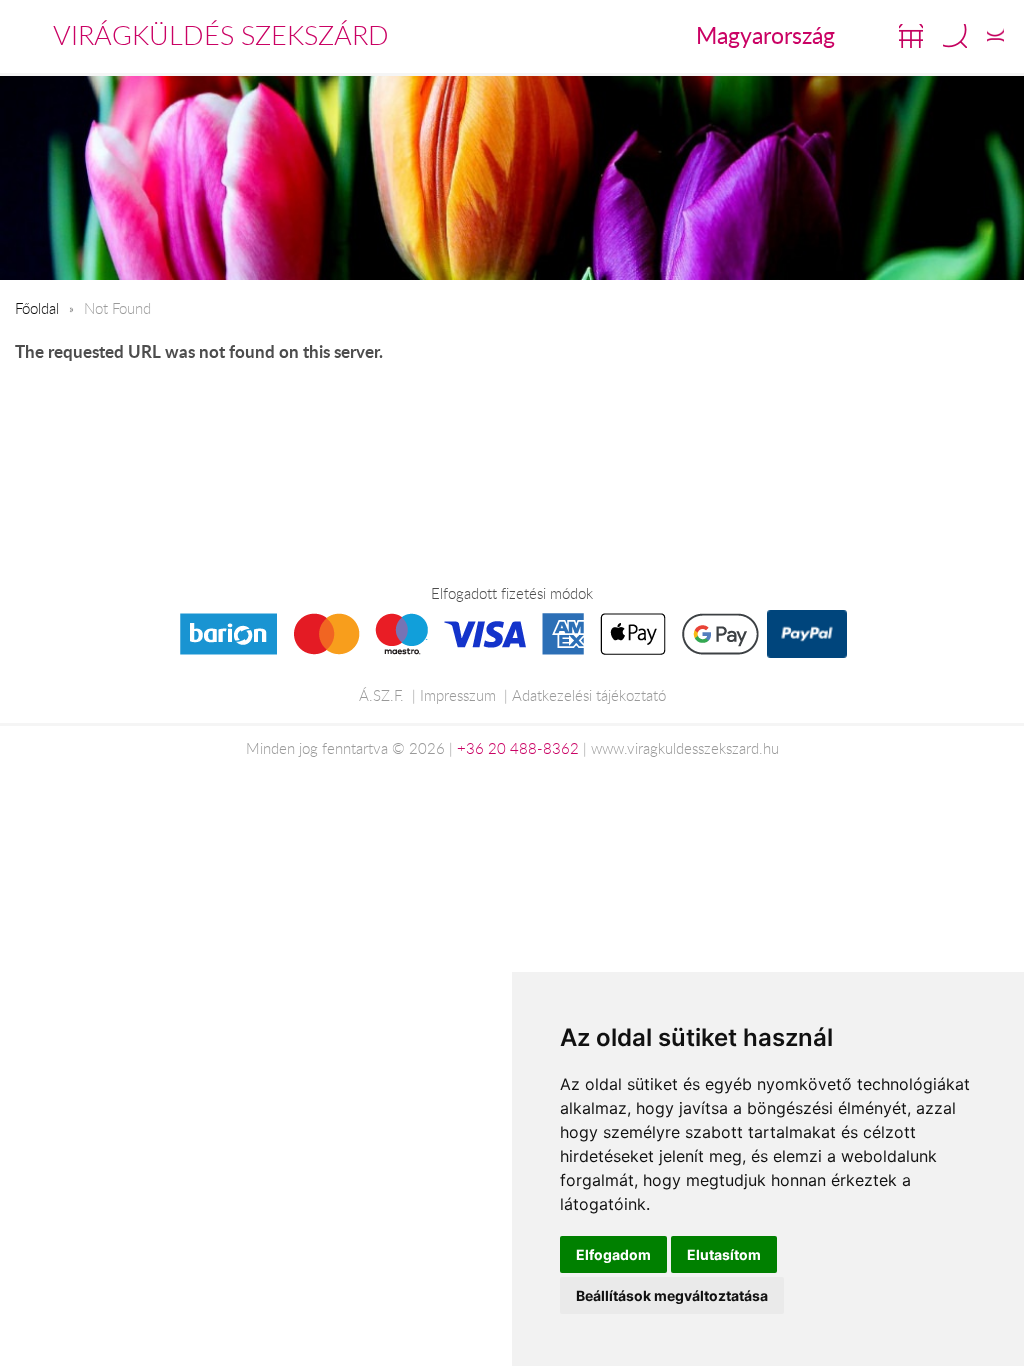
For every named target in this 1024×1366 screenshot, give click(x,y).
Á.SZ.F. (381, 695)
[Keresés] (955, 36)
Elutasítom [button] (724, 1254)
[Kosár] (911, 36)
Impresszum (458, 695)
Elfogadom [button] (613, 1254)
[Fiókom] (995, 36)
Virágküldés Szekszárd (221, 35)
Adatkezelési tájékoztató (589, 695)
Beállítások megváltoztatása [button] (672, 1295)
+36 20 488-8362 (518, 748)
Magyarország (765, 35)
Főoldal (37, 308)
